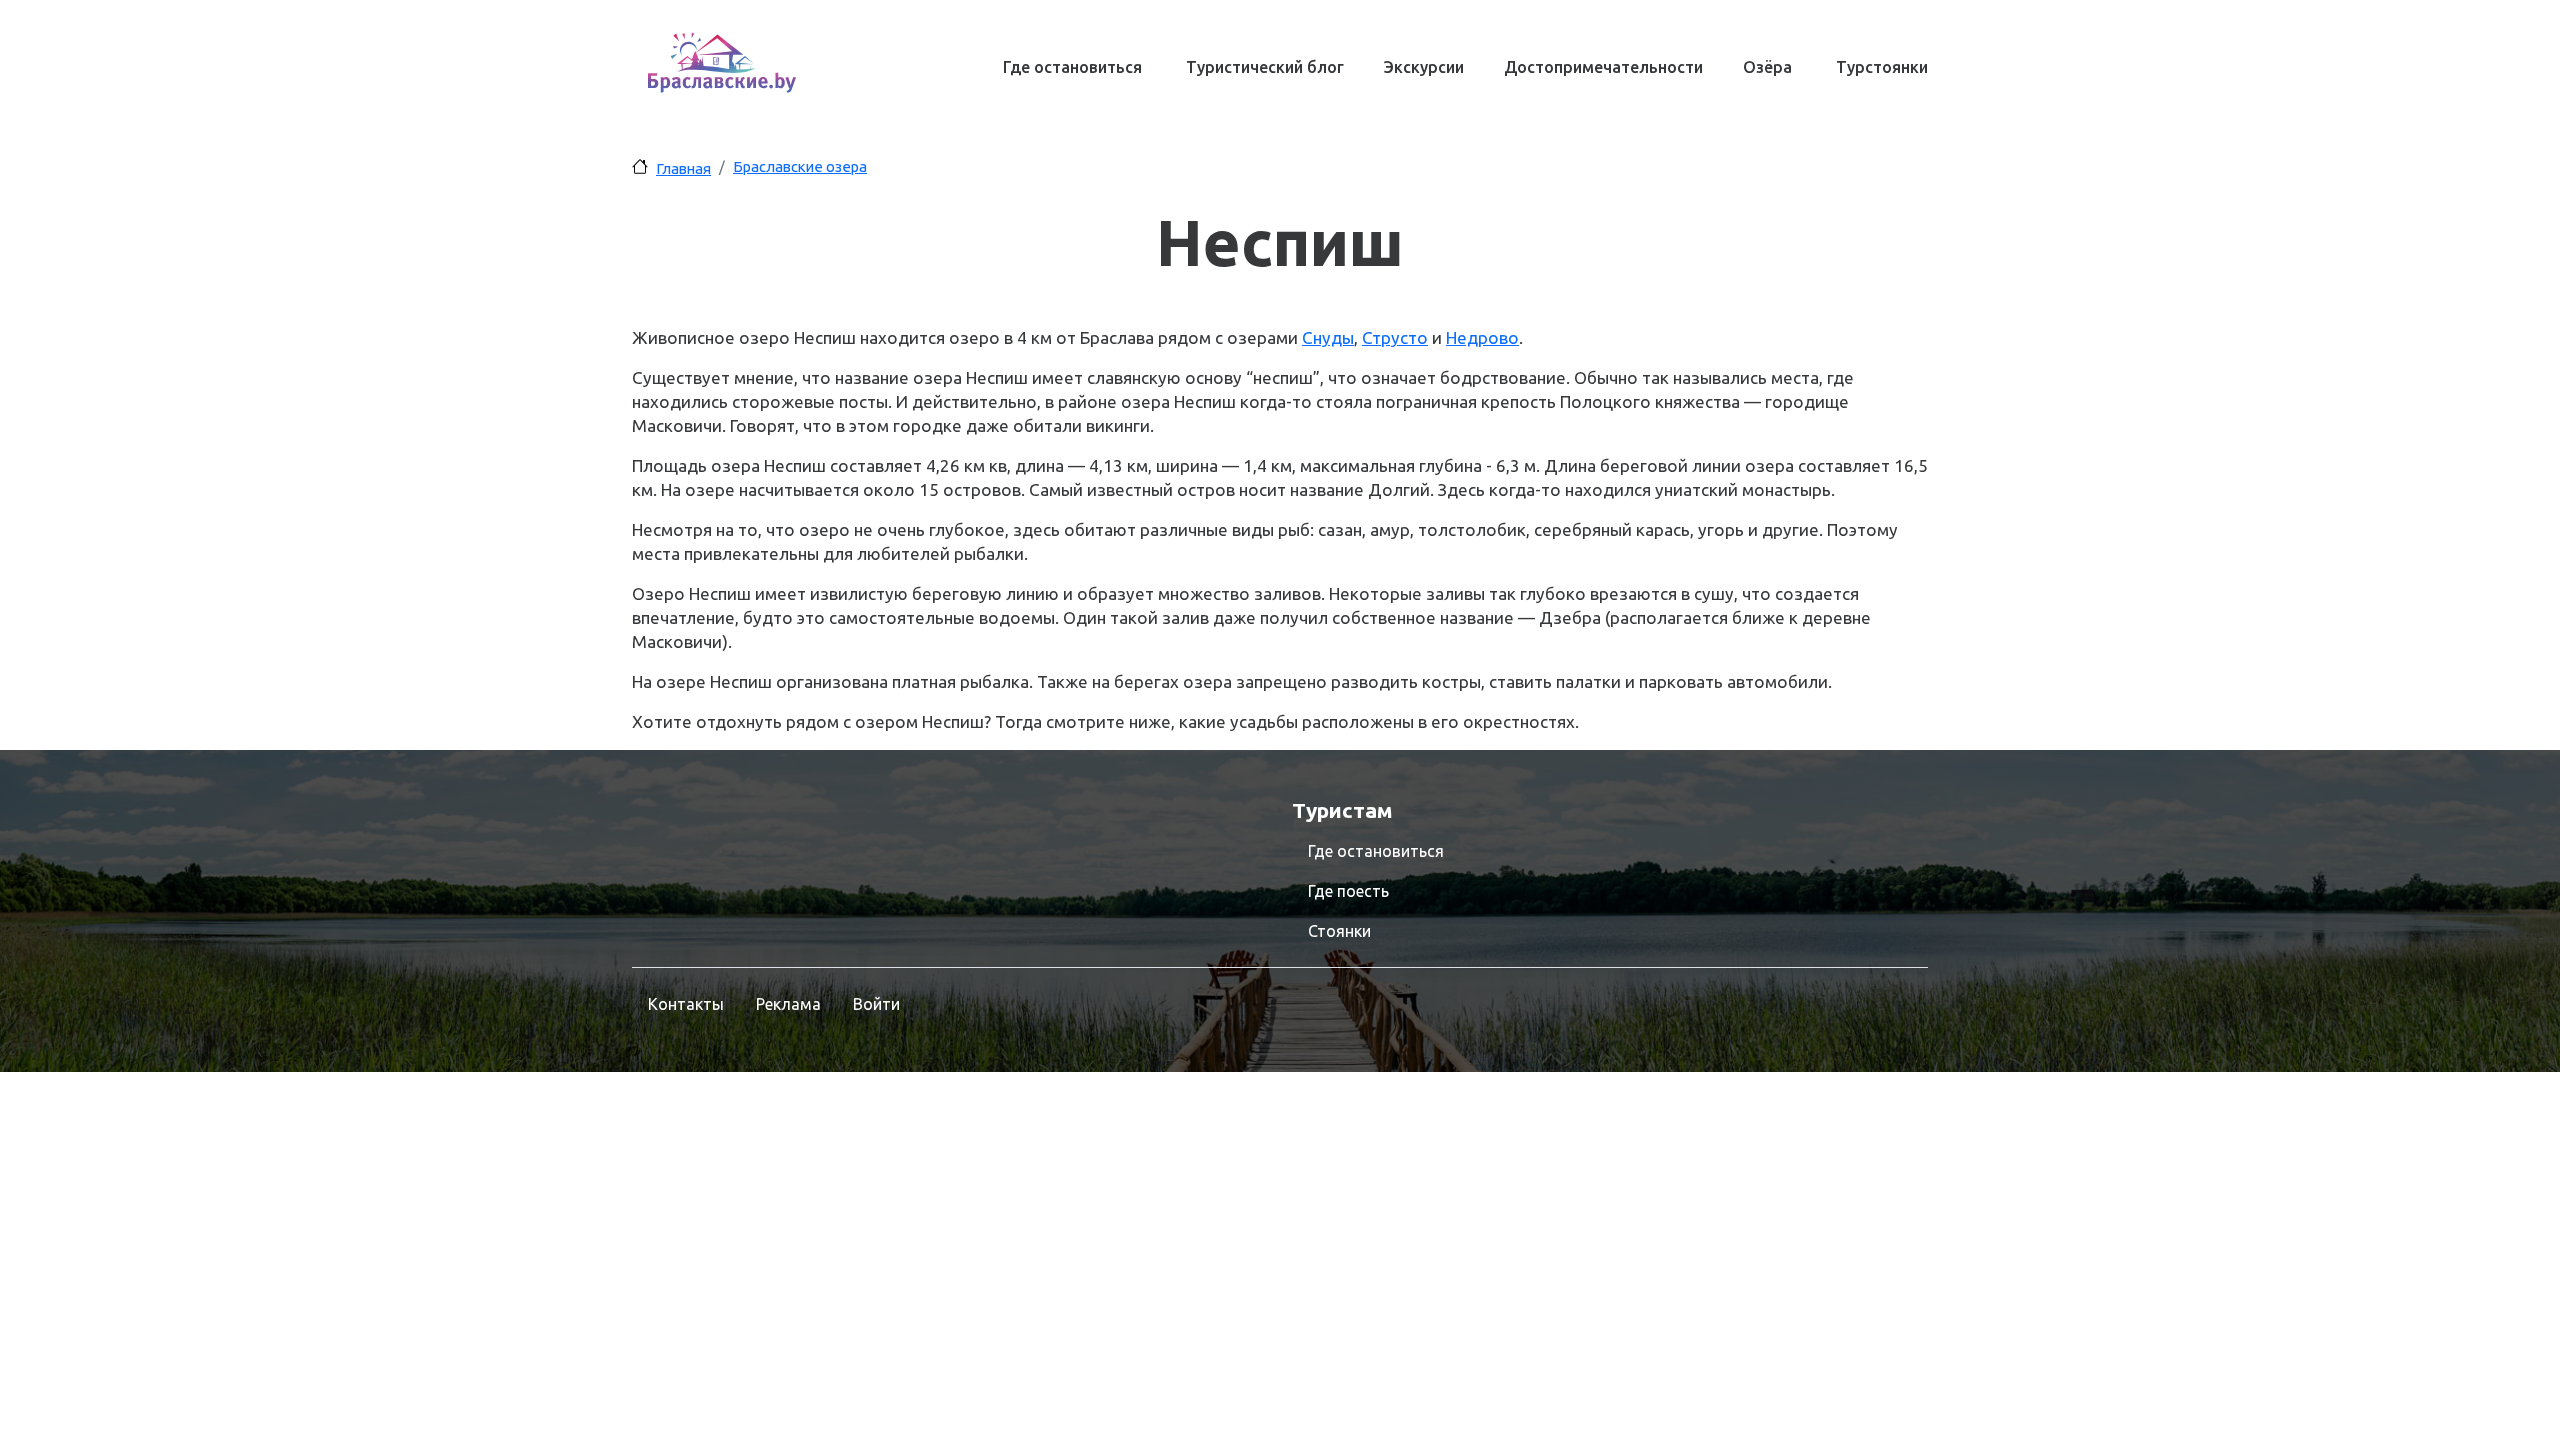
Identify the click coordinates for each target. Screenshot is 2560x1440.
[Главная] (722, 63)
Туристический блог (1265, 67)
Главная (683, 168)
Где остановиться (1072, 67)
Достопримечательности (1603, 67)
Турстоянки (1882, 67)
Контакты (686, 1004)
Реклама (788, 1004)
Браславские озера (800, 166)
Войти (876, 1004)
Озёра (1767, 67)
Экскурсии (1424, 67)
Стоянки (1339, 931)
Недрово (1482, 337)
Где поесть (1348, 891)
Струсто (1395, 337)
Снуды (1328, 337)
